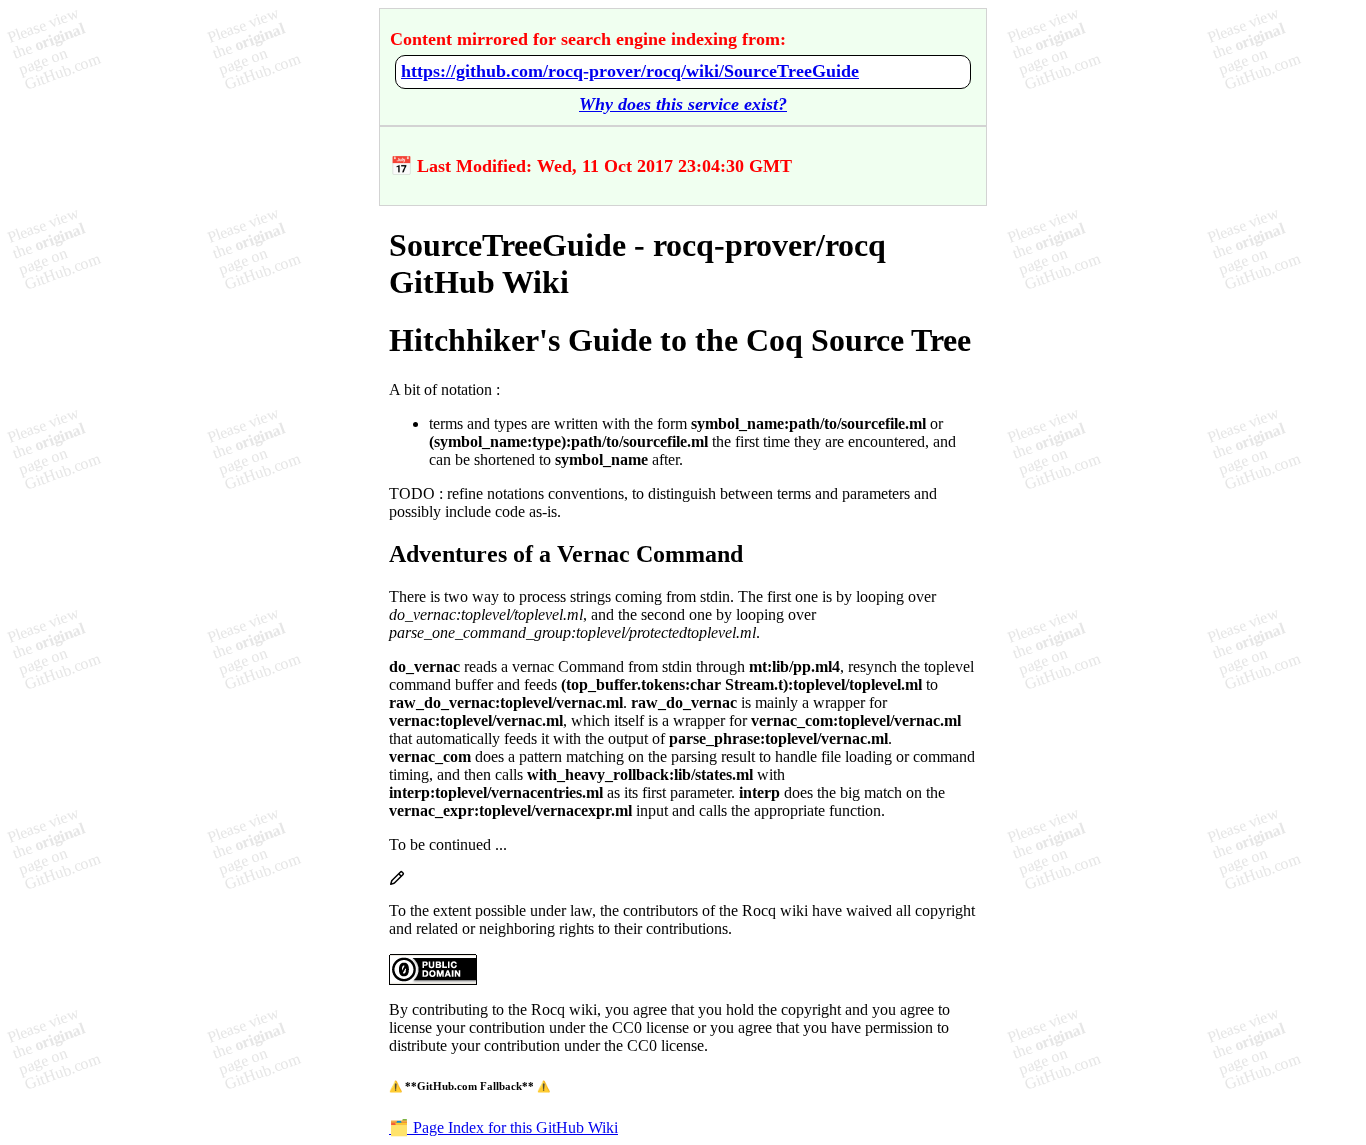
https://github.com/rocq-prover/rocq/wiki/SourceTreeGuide (630, 71)
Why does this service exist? (683, 104)
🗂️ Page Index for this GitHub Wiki (503, 1127)
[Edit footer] (397, 880)
